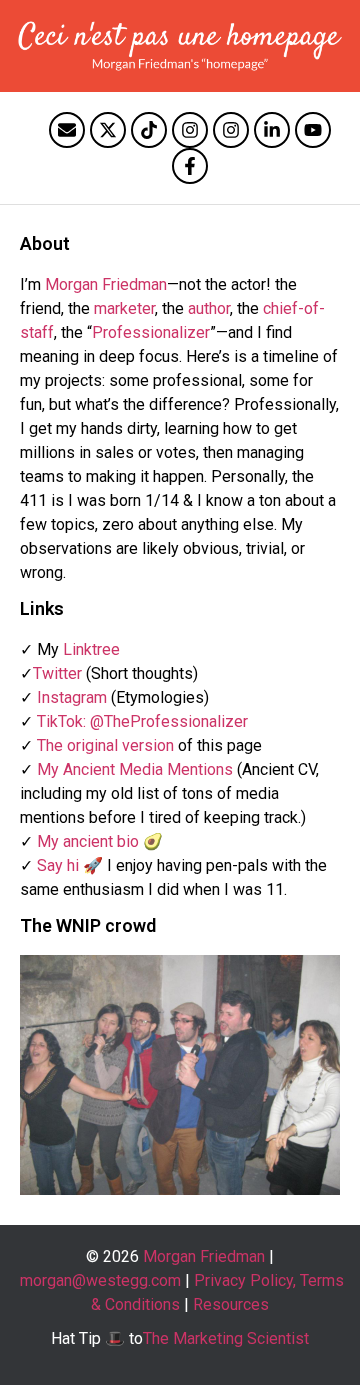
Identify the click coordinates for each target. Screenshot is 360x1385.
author (209, 308)
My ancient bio (88, 841)
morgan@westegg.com (100, 1280)
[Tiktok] (149, 130)
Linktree (91, 649)
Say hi (58, 865)
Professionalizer (151, 332)
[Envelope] (67, 130)
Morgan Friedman (106, 284)
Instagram (72, 697)
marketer (124, 308)
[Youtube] (313, 130)
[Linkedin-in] (272, 130)
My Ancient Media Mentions (135, 769)
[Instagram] (190, 130)
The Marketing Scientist (226, 1338)
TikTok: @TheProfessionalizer (142, 721)
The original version (105, 745)
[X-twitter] (108, 130)
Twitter (57, 673)
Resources (231, 1304)
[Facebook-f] (190, 166)
